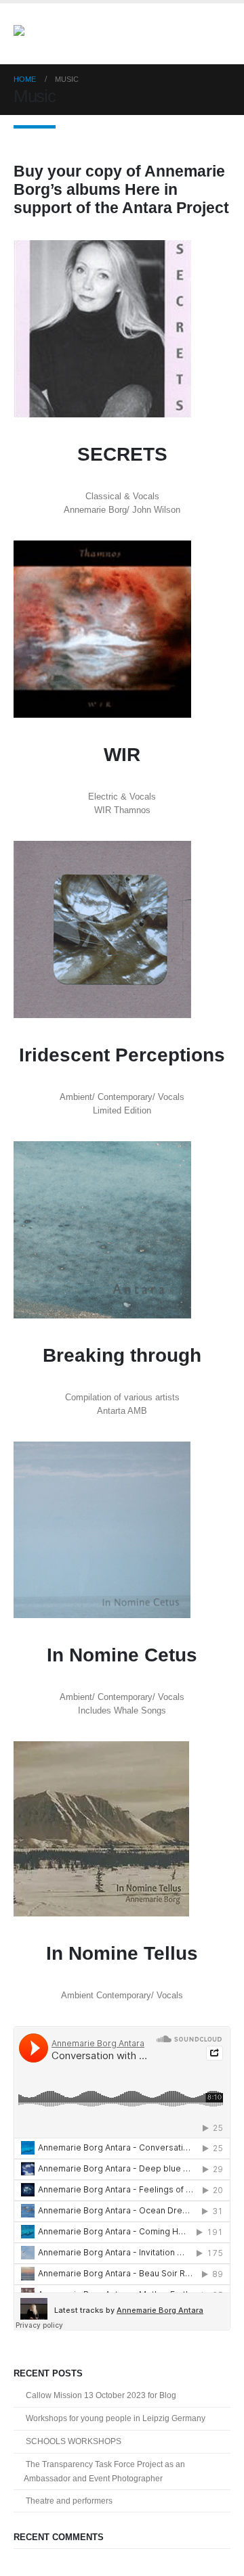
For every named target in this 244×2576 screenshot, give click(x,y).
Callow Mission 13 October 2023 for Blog (101, 2395)
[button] (218, 34)
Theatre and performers (69, 2501)
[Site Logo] (51, 34)
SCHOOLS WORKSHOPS (74, 2441)
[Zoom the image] (102, 247)
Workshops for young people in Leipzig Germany (116, 2418)
